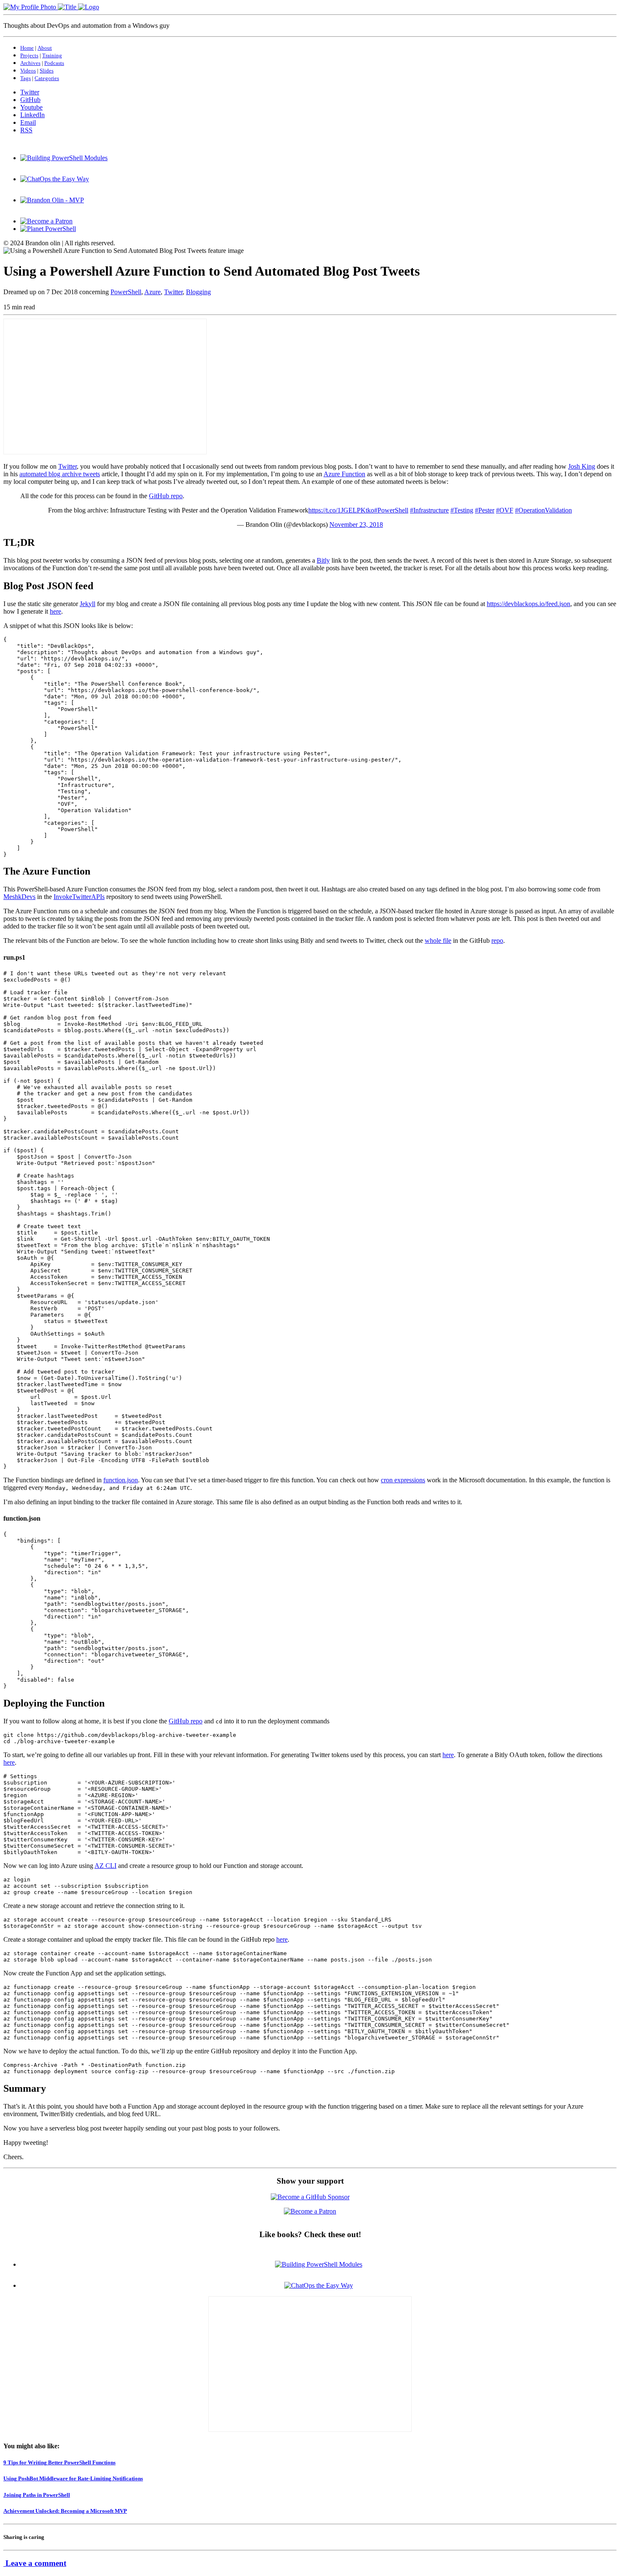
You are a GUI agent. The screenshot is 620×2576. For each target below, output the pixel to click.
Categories (47, 78)
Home (27, 48)
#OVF (505, 510)
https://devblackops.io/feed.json (528, 604)
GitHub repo (166, 496)
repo (497, 941)
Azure (152, 292)
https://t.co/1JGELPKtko (341, 510)
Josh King (582, 466)
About (45, 48)
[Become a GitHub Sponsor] (310, 2197)
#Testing (462, 510)
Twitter (173, 292)
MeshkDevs (19, 897)
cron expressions (403, 1480)
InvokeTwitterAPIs (79, 897)
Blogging (198, 292)
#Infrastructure (429, 510)
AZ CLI (105, 1866)
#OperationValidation (543, 510)
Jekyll (88, 604)
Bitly (323, 560)
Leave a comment (35, 2563)
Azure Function (344, 474)
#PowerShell (391, 510)
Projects (29, 55)
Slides (47, 71)
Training (52, 55)
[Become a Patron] (46, 221)
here (55, 611)
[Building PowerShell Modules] (64, 158)
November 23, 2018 (356, 525)
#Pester (485, 510)
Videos (28, 71)
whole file (438, 941)
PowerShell (126, 292)
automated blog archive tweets (60, 474)
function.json (121, 1480)
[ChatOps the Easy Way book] (55, 179)
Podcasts (54, 63)
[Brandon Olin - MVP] (52, 200)
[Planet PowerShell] (48, 229)
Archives (30, 63)
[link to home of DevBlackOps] (51, 7)
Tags (26, 78)
